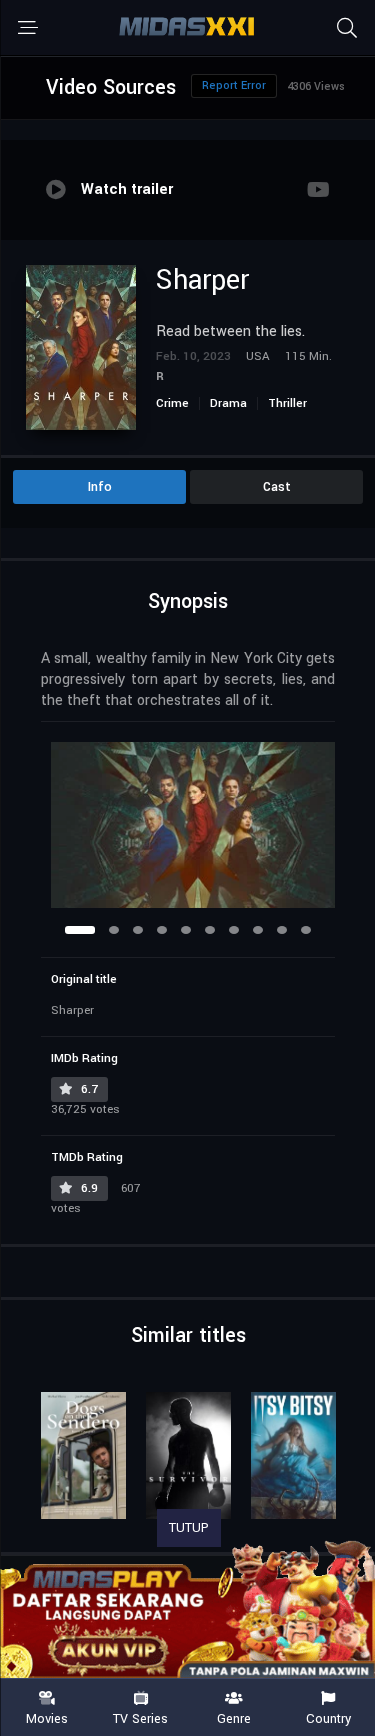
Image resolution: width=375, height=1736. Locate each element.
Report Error (234, 85)
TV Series (140, 1718)
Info (100, 487)
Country (328, 1718)
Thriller (287, 403)
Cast (277, 487)
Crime (172, 403)
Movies (47, 1718)
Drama (228, 403)
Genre (234, 1718)
